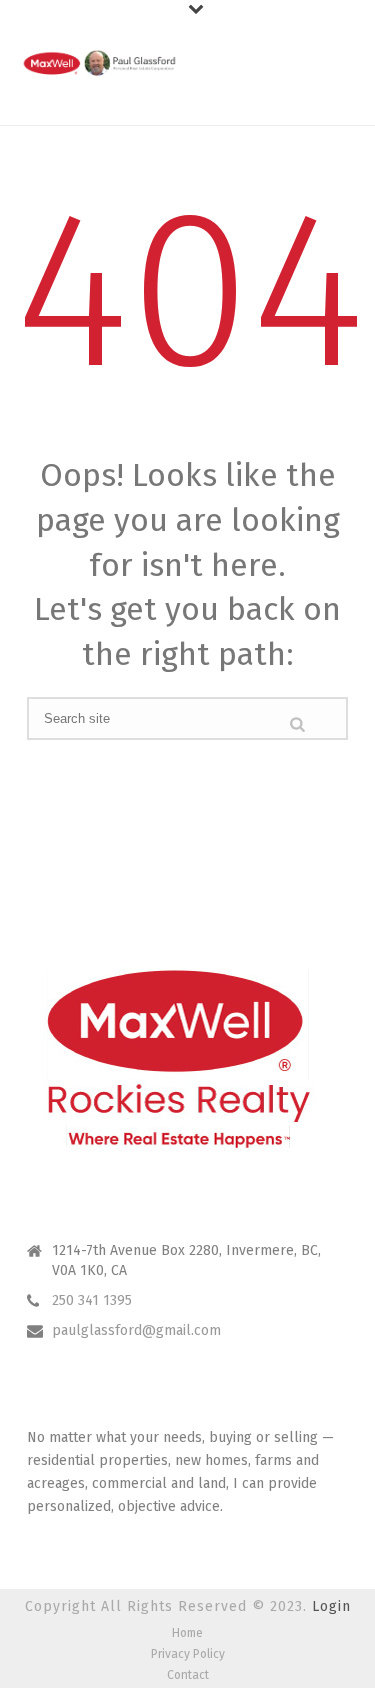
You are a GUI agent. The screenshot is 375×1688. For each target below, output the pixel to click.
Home (187, 1633)
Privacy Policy (188, 1654)
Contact (188, 1675)
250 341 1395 (92, 1300)
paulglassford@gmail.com (136, 1330)
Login (331, 1606)
